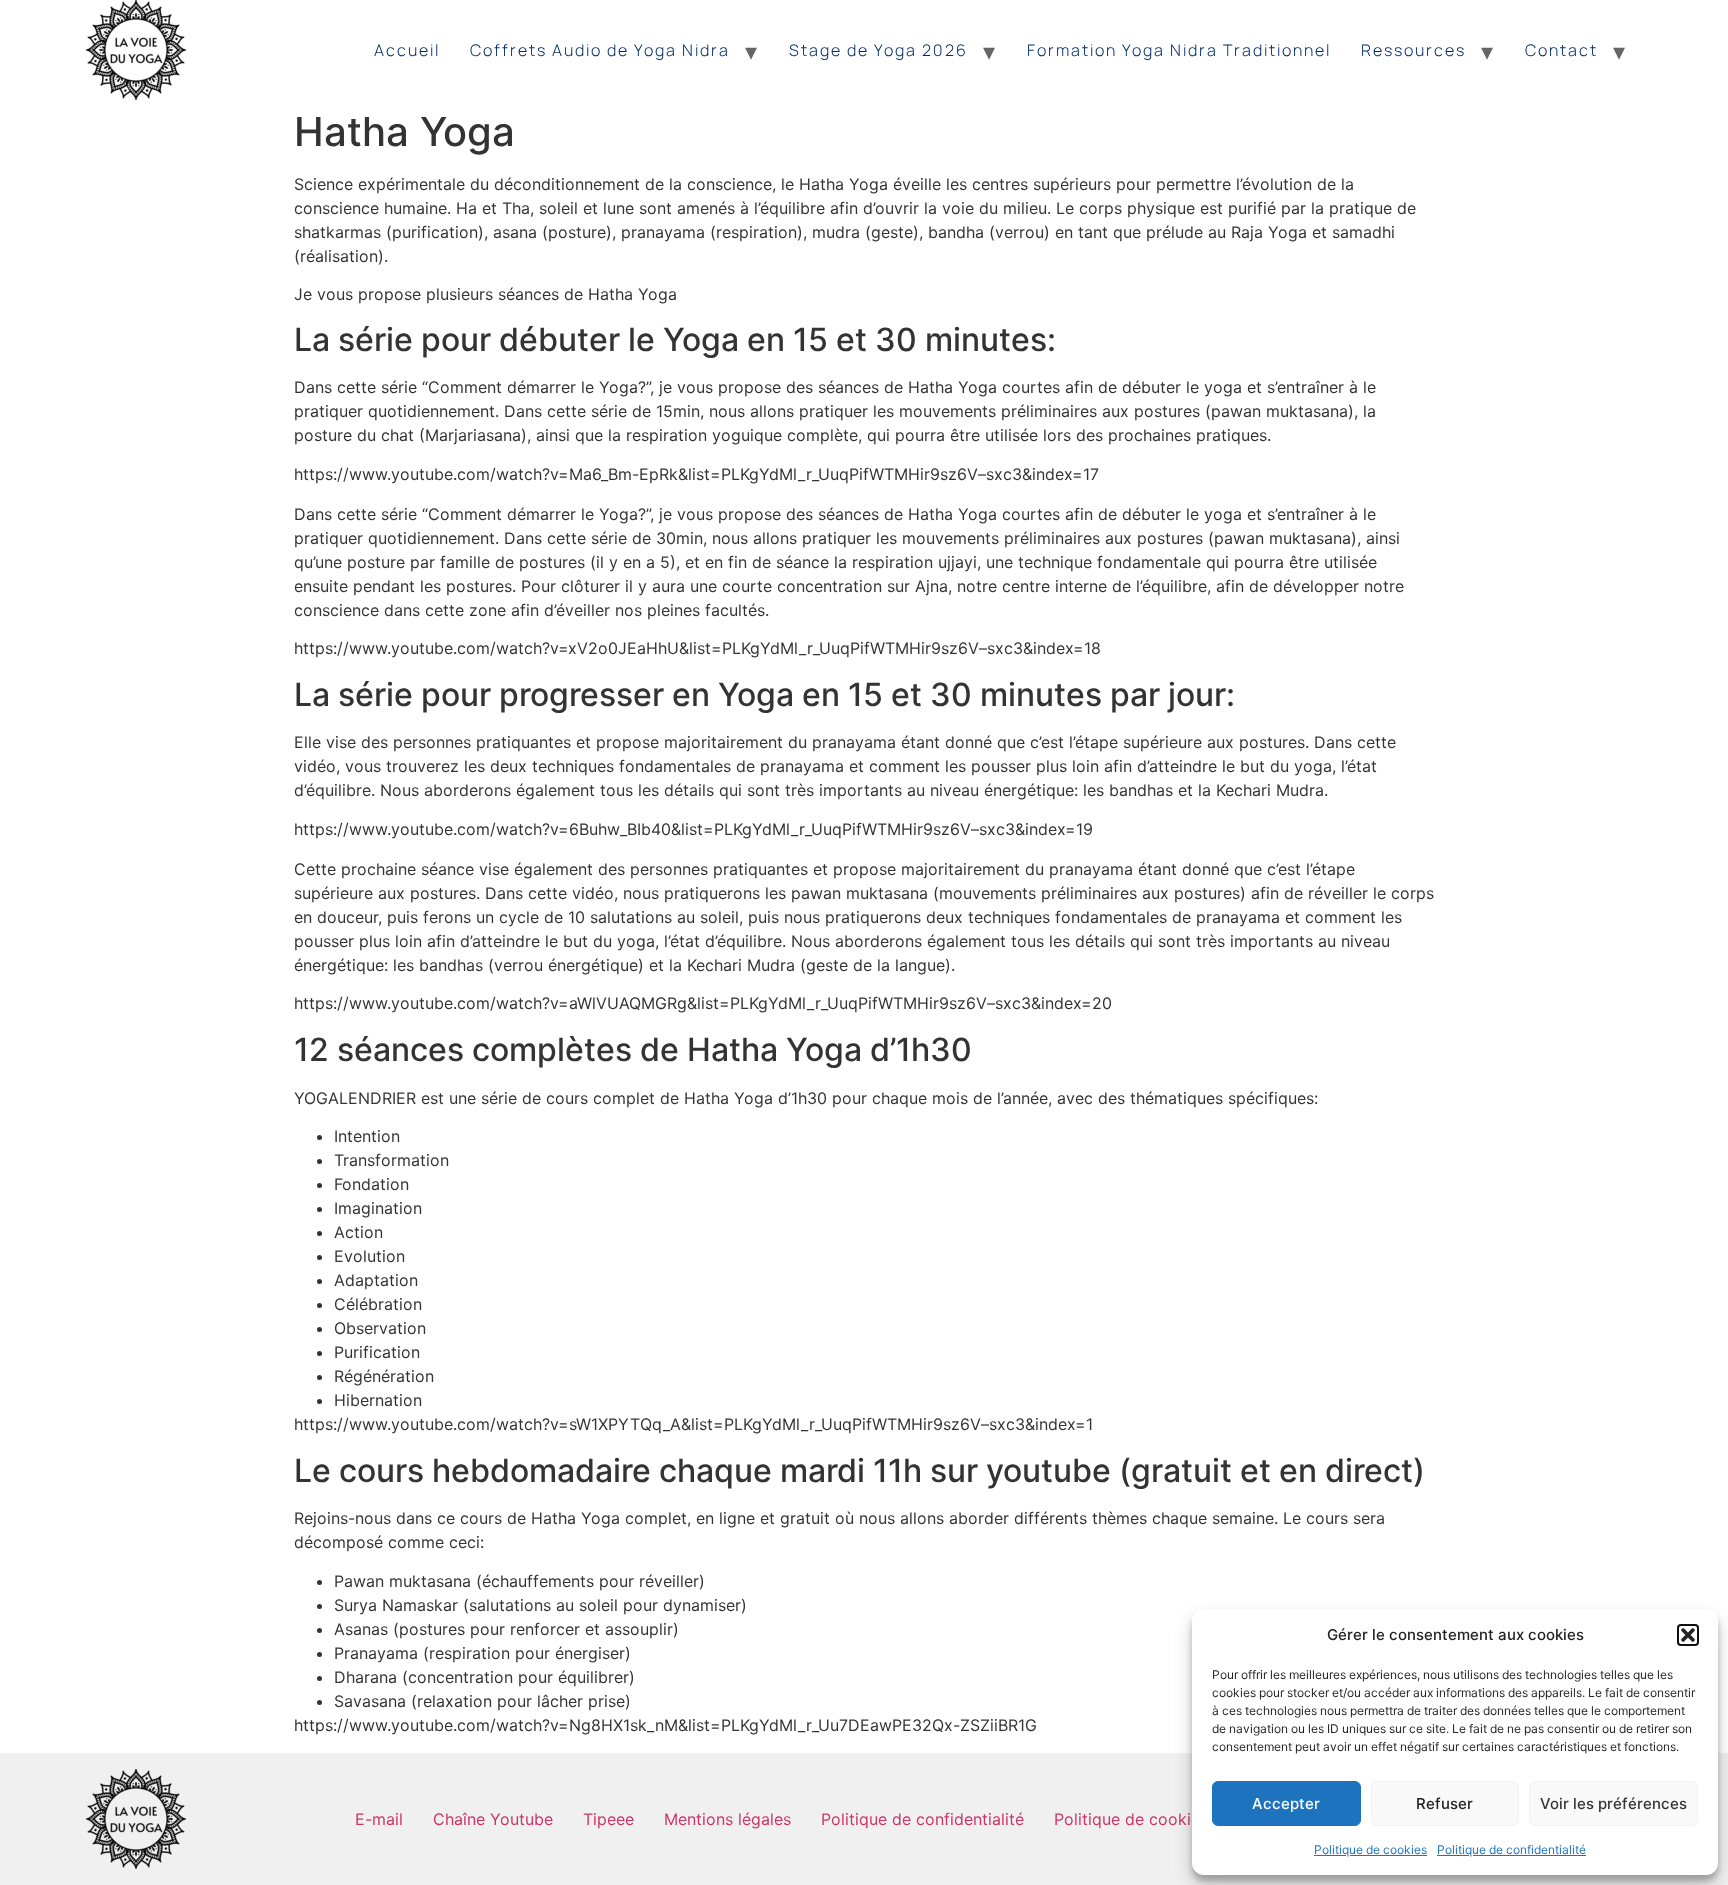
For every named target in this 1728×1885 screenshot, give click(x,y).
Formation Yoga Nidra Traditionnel (1179, 50)
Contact (1561, 50)
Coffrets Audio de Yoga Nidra (600, 50)
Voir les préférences (1613, 1803)
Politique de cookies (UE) (1150, 1819)
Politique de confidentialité (1511, 1849)
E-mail (379, 1819)
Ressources (1413, 50)
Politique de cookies (1370, 1849)
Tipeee (608, 1819)
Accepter (1286, 1803)
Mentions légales (727, 1819)
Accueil (407, 50)
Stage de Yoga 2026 (878, 50)
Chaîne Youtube (493, 1819)
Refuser (1444, 1803)
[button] (1688, 1635)
